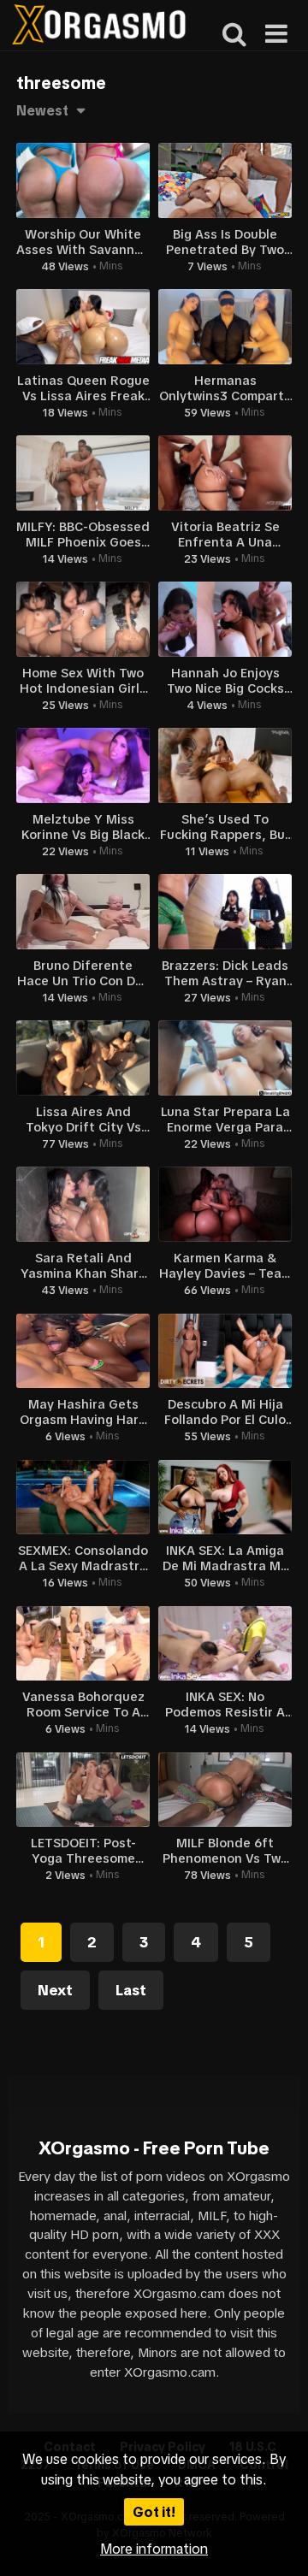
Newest (42, 110)
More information (154, 2549)
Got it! (154, 2512)
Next (55, 1990)
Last (131, 1990)
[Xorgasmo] (99, 27)
